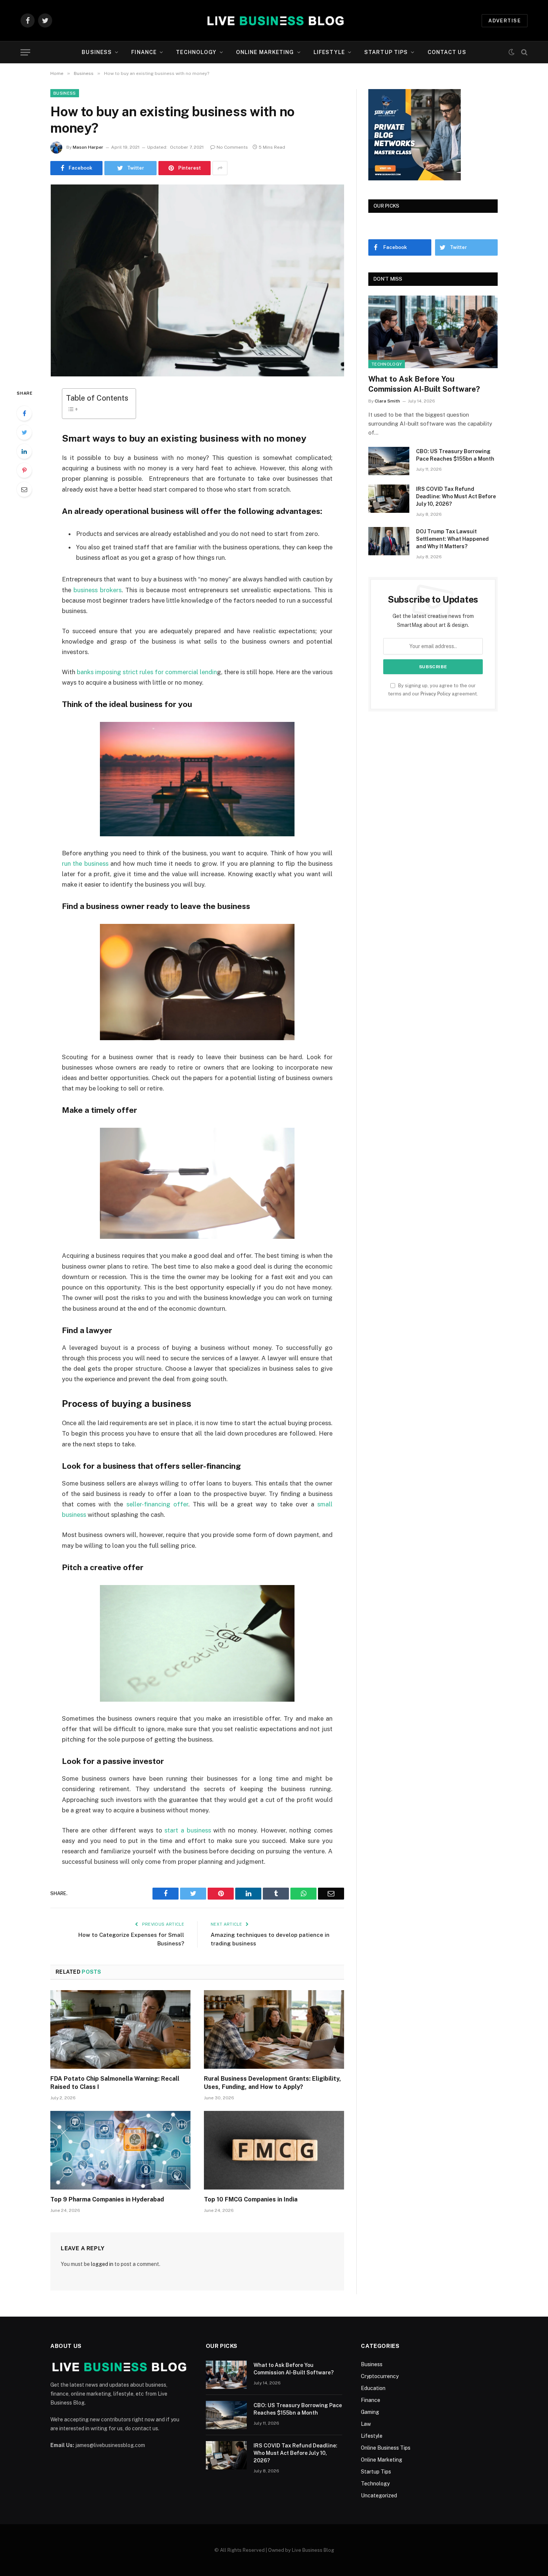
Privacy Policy (436, 694)
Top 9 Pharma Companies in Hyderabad (107, 2199)
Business (97, 52)
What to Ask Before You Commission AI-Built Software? (424, 384)
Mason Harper (88, 147)
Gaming (370, 2412)
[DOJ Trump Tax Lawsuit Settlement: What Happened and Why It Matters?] (389, 541)
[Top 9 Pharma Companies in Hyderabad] (120, 2150)
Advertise (505, 21)
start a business (188, 1830)
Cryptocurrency (380, 2376)
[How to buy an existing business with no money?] (197, 280)
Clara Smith (387, 401)
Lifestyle (329, 52)
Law (366, 2424)
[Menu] (25, 52)
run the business (85, 864)
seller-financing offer (157, 1504)
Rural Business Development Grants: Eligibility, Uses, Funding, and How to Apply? (273, 2083)
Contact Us (447, 52)
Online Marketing (265, 52)
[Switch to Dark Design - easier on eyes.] (511, 52)
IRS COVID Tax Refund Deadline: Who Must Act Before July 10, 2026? (456, 496)
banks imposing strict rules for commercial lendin (147, 672)
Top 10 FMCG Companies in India (251, 2199)
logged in (102, 2264)
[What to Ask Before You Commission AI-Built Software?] (433, 332)
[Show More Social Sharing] (220, 168)
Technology (196, 52)
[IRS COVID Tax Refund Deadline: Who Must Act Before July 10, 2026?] (389, 499)
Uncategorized (379, 2495)
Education (373, 2388)
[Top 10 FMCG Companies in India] (274, 2150)
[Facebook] (24, 413)
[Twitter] (24, 432)
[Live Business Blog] (274, 20)
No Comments (232, 147)
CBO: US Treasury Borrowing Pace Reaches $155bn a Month (455, 455)
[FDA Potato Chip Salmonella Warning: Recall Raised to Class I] (120, 2030)
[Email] (24, 489)
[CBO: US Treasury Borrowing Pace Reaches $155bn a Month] (389, 461)
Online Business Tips (386, 2448)
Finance (144, 52)
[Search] (524, 52)
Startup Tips (386, 52)
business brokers (97, 590)
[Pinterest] (24, 470)
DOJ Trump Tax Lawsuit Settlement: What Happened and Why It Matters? (452, 539)
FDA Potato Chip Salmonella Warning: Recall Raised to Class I (115, 2083)
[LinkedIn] (24, 451)
